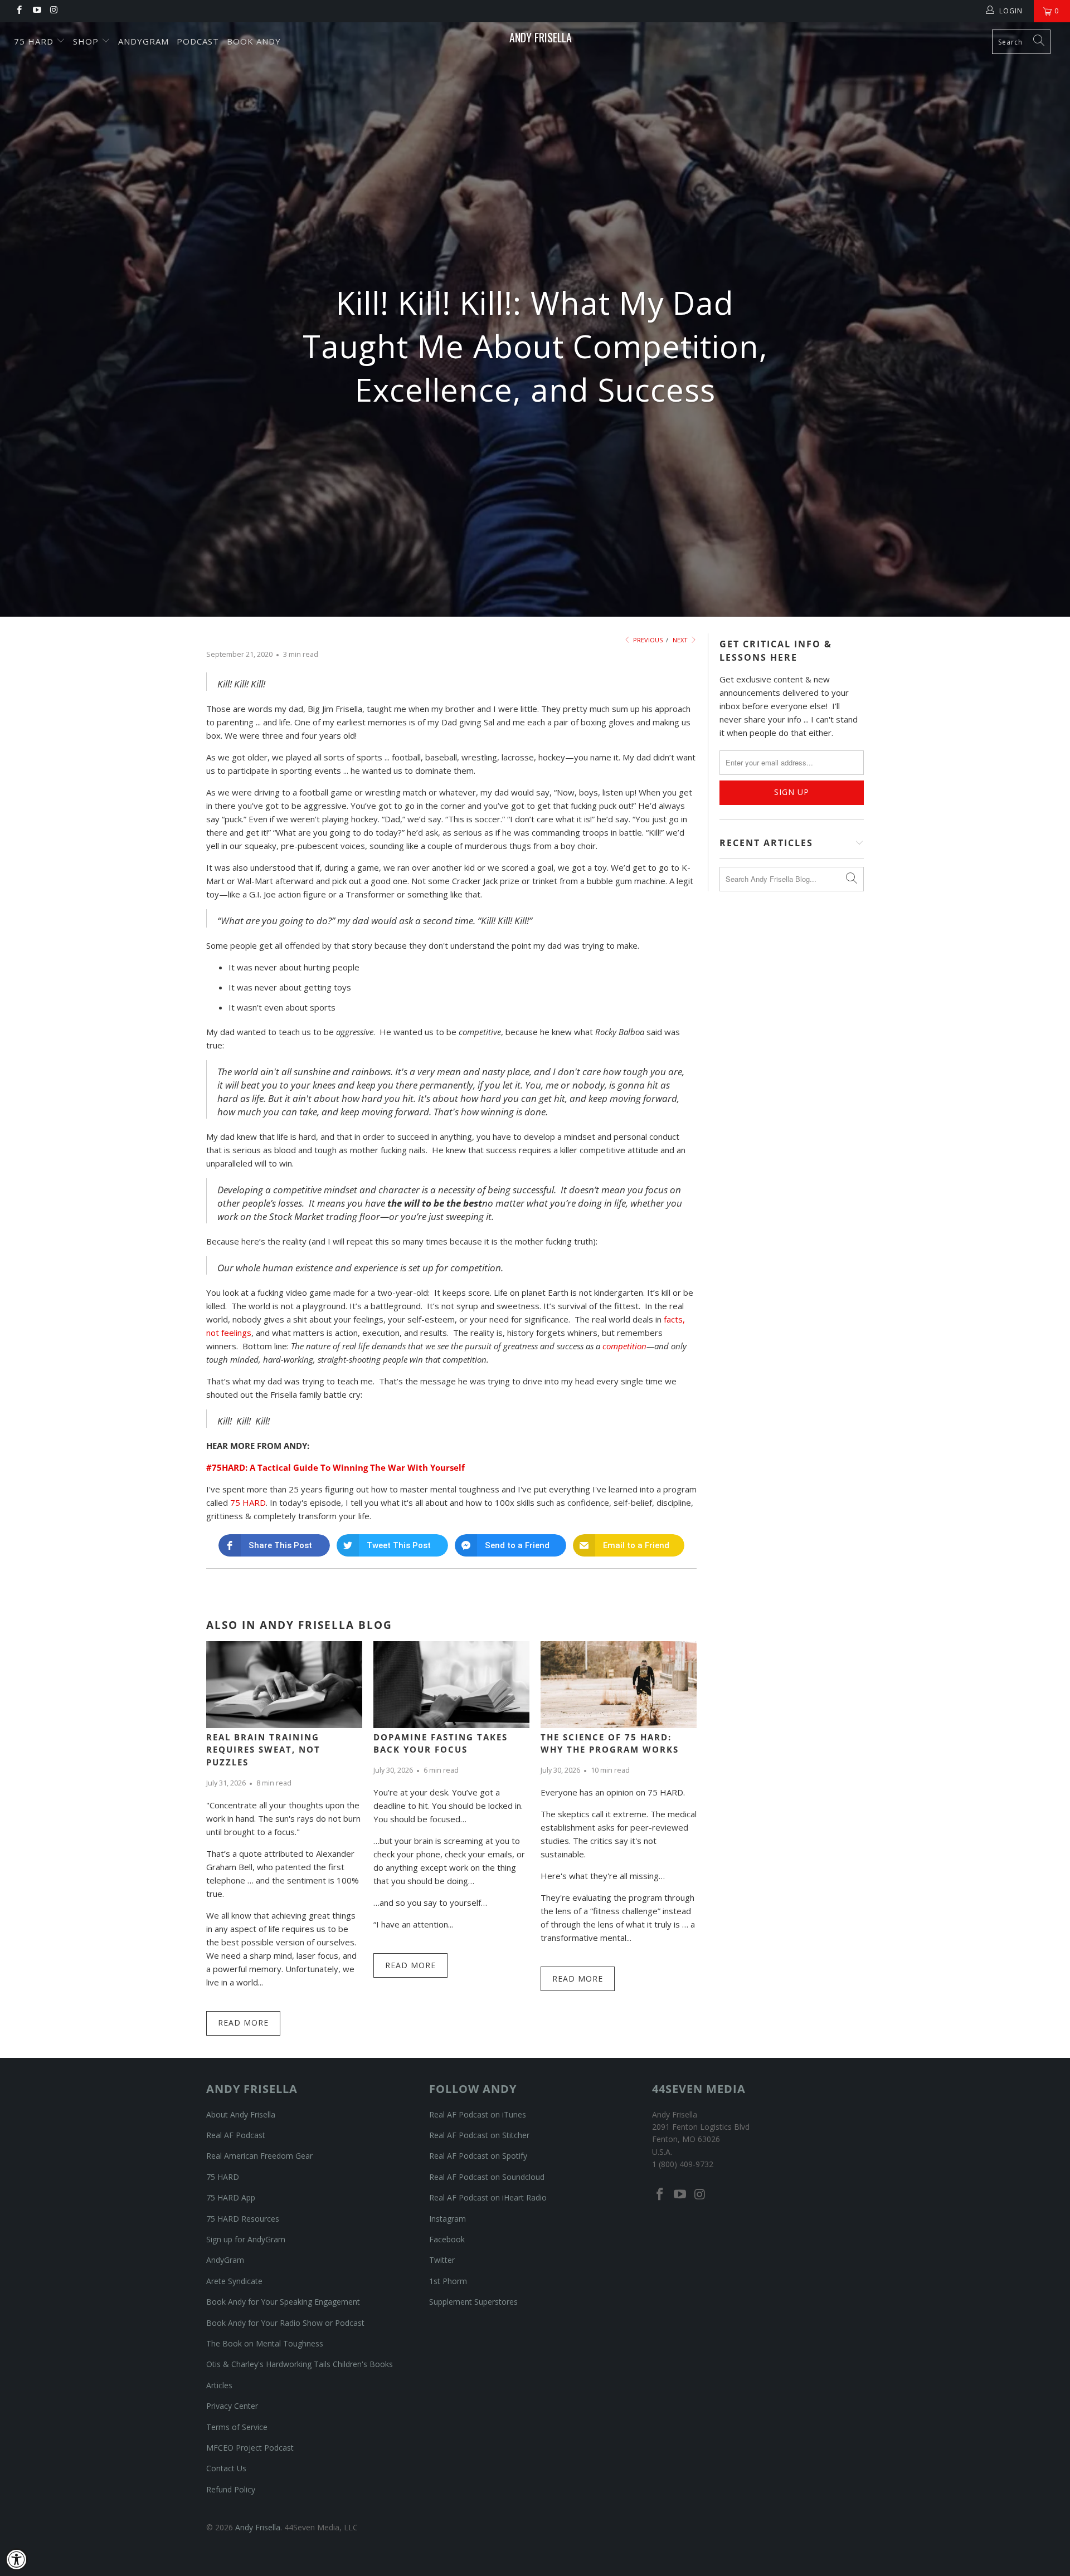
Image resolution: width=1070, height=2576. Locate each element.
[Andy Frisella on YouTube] (36, 11)
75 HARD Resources (243, 2219)
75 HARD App (231, 2197)
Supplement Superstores (473, 2302)
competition (624, 1346)
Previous (647, 640)
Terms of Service (237, 2427)
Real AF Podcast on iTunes (478, 2114)
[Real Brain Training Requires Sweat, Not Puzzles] (284, 1684)
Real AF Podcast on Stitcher (479, 2135)
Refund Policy (231, 2489)
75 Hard (35, 41)
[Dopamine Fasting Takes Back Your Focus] (451, 1684)
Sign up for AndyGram (246, 2239)
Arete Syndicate (234, 2281)
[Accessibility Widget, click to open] (17, 2559)
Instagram (448, 2219)
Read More (243, 2023)
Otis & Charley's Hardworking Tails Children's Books (300, 2364)
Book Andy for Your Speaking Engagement (283, 2302)
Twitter (442, 2260)
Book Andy (254, 41)
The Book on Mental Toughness (265, 2343)
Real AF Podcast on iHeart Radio (488, 2197)
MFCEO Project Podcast (250, 2448)
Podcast (198, 41)
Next (681, 640)
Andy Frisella (541, 37)
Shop (87, 41)
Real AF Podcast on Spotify (478, 2156)
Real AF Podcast (236, 2135)
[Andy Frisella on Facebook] (19, 11)
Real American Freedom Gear (259, 2156)
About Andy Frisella (241, 2114)
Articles (219, 2385)
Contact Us (226, 2468)
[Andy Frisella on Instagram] (54, 11)
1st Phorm (448, 2281)
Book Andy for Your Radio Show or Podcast (285, 2323)
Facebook (447, 2239)
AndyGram (144, 41)
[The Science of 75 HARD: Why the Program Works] (619, 1684)
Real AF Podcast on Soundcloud (487, 2177)
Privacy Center (232, 2406)
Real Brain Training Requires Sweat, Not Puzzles (263, 1750)
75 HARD (248, 1502)
